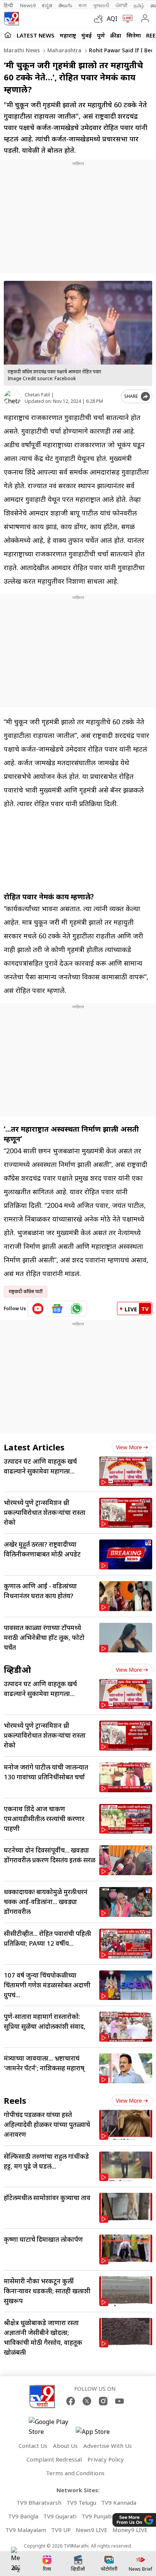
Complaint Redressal (54, 2459)
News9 (28, 5)
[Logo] (11, 19)
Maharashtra (64, 50)
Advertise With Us (108, 2446)
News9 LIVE (92, 2530)
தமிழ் (139, 5)
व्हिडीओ (17, 1669)
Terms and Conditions (75, 2473)
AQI (112, 19)
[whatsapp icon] (76, 1309)
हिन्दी (9, 5)
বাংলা (83, 5)
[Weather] (100, 19)
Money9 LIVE (130, 2530)
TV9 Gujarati (60, 2516)
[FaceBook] (71, 2401)
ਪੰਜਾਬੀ (122, 5)
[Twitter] (87, 2401)
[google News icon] (57, 1309)
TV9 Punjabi (97, 2516)
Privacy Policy (106, 2459)
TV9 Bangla (23, 2516)
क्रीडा (116, 35)
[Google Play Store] (51, 2427)
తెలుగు (65, 5)
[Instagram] (103, 2401)
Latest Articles (34, 1447)
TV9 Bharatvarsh (39, 2502)
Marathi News (22, 50)
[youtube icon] (38, 1309)
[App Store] (98, 2434)
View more (129, 1447)
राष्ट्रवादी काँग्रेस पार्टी (26, 1291)
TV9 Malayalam (26, 2530)
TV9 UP (61, 2530)
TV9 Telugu (81, 2502)
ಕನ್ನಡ (47, 5)
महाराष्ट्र (68, 35)
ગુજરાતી (101, 5)
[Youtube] (119, 2401)
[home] (8, 35)
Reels (15, 2100)
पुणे (101, 35)
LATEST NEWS (36, 35)
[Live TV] (126, 19)
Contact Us (33, 2446)
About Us (65, 2446)
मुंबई (87, 35)
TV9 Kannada (119, 2502)
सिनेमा (134, 35)
